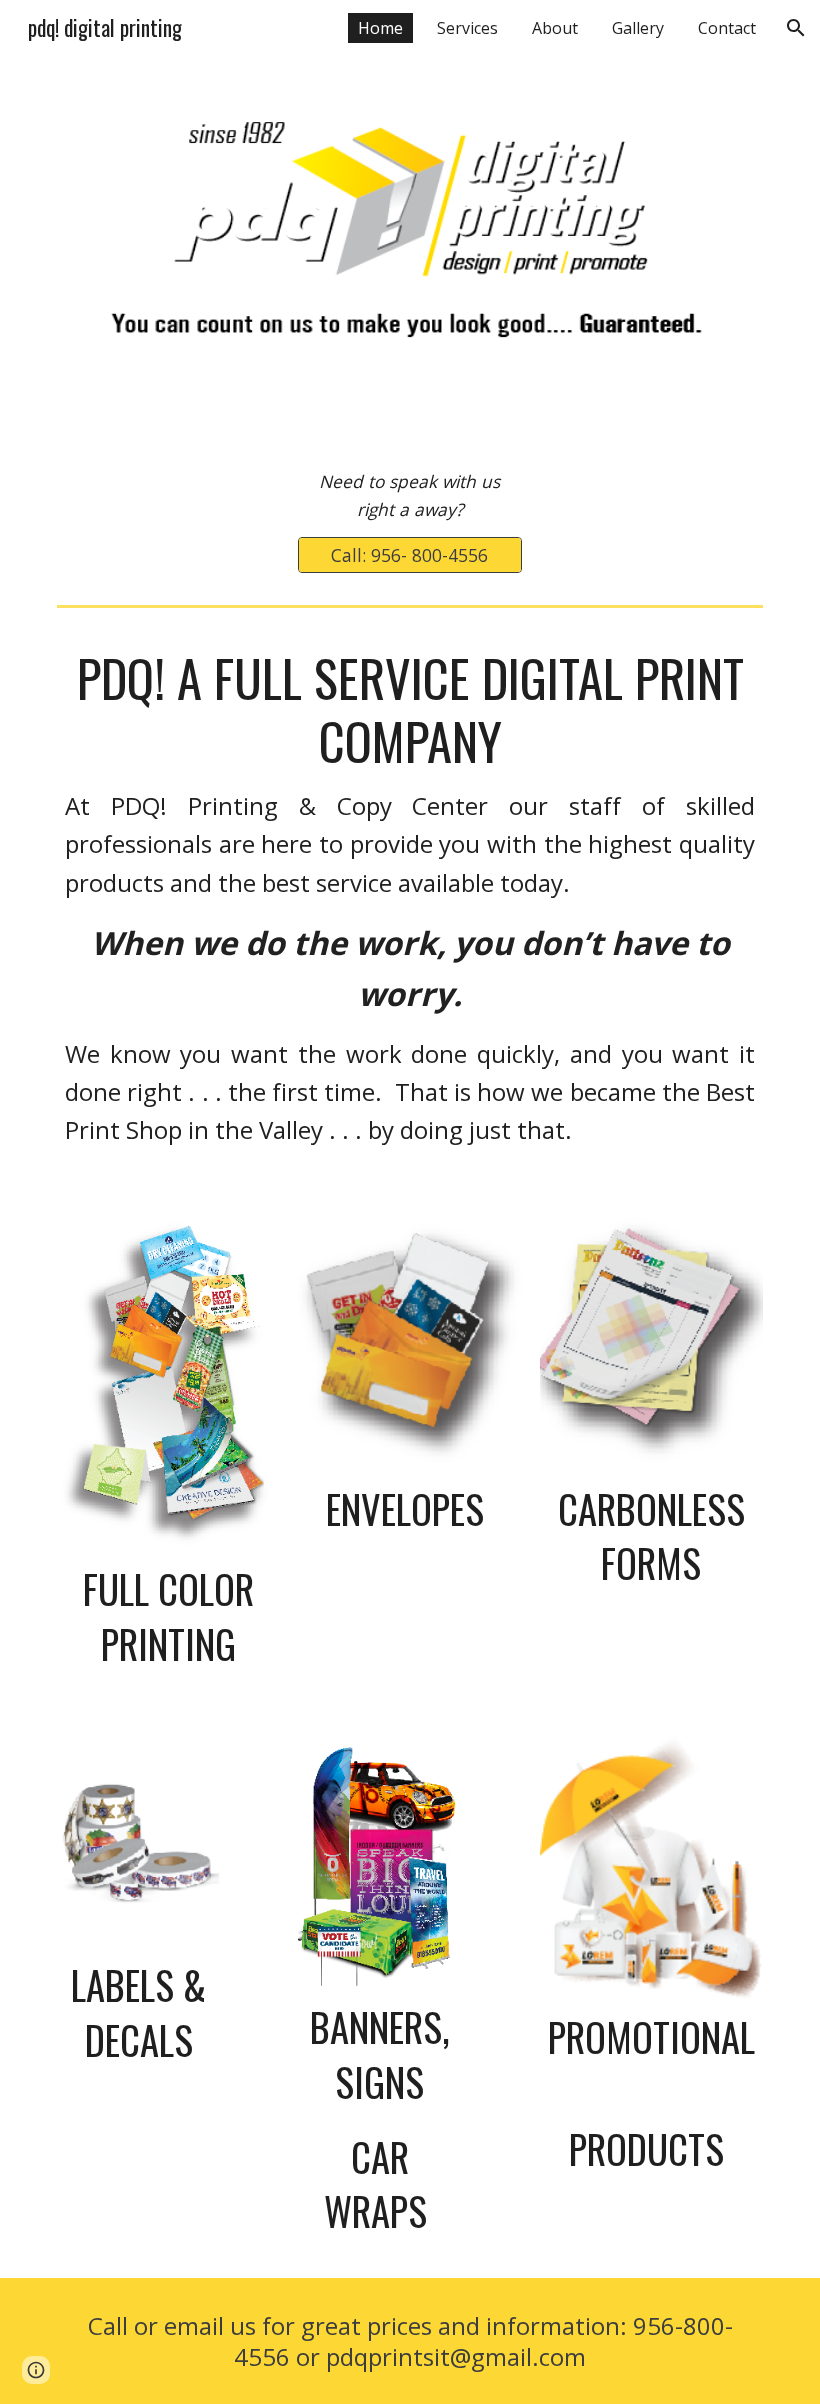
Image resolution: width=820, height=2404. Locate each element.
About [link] (555, 28)
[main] (409, 495)
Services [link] (467, 28)
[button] (796, 28)
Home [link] (380, 28)
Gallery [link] (638, 28)
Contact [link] (727, 28)
